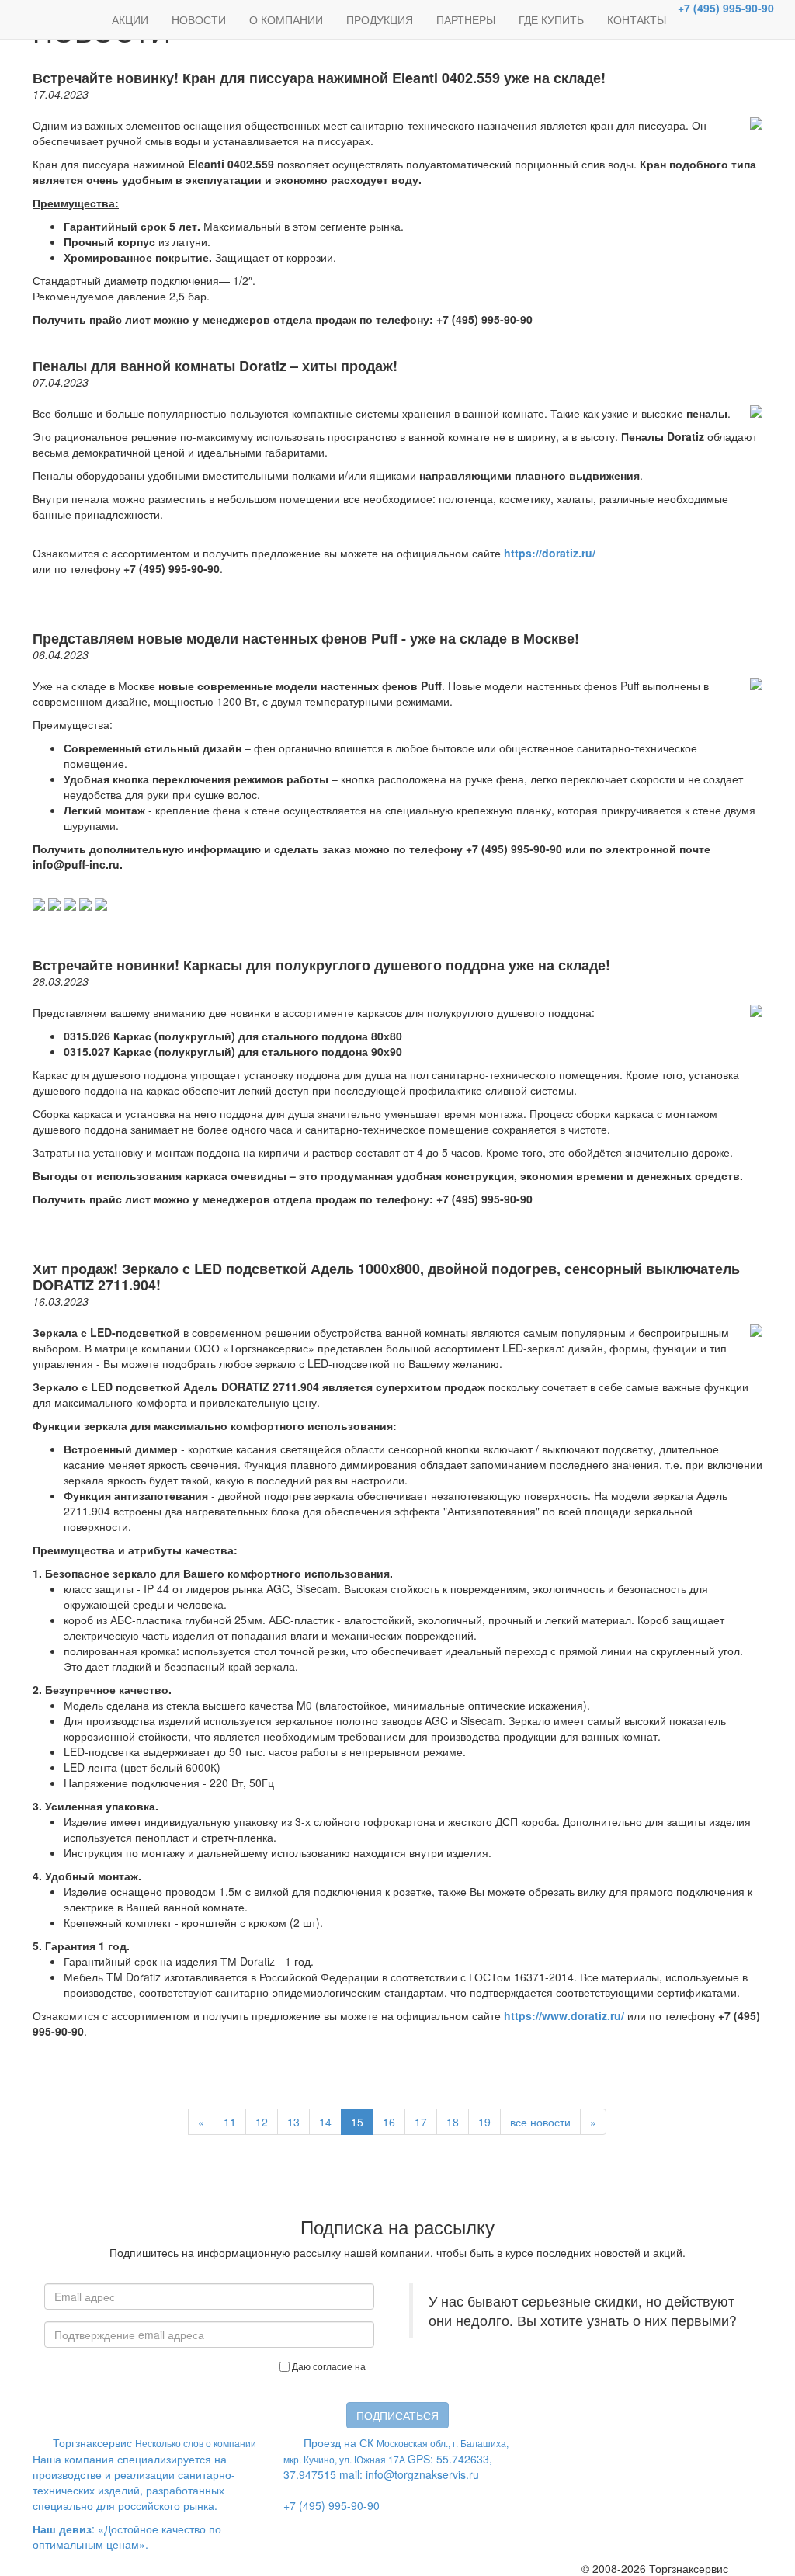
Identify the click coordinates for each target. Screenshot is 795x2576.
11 (230, 2122)
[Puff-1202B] (54, 903)
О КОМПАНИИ (286, 19)
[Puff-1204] (85, 903)
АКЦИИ (130, 19)
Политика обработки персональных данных (404, 2379)
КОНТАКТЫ (637, 19)
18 (453, 2122)
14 (325, 2122)
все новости (540, 2122)
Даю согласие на (404, 2373)
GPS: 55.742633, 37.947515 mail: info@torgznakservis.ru (396, 2474)
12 (262, 2122)
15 (357, 2122)
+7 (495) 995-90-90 (726, 8)
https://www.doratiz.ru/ (564, 2015)
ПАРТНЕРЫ (466, 19)
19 (484, 2122)
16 (389, 2122)
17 (421, 2122)
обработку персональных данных (442, 2366)
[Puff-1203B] (70, 903)
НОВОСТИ (199, 19)
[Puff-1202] (39, 903)
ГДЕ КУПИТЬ (551, 19)
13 (293, 2122)
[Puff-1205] (101, 903)
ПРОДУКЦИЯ (380, 19)
